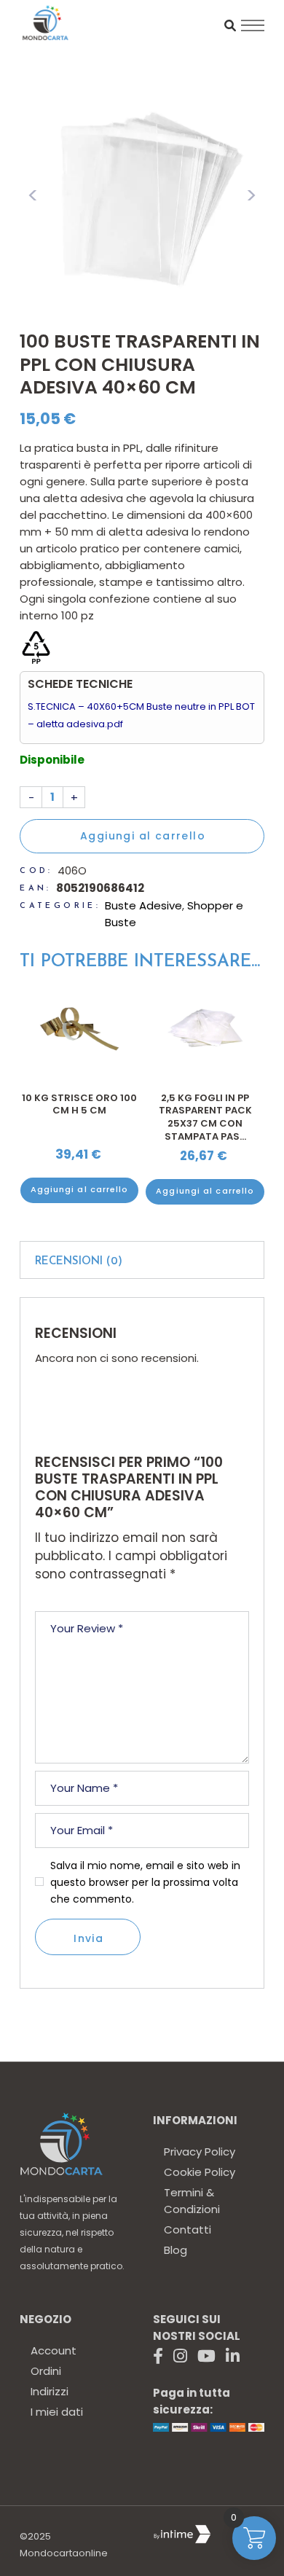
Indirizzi (50, 2391)
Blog (175, 2250)
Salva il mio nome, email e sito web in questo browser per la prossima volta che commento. (145, 1882)
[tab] (142, 1260)
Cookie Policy (200, 2172)
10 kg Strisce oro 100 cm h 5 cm (205, 1104)
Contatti (188, 2229)
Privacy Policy (200, 2152)
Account (54, 2350)
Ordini (46, 2371)
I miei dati (57, 2412)
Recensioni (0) (79, 1262)
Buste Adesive (143, 905)
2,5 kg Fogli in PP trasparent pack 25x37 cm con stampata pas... (79, 1117)
